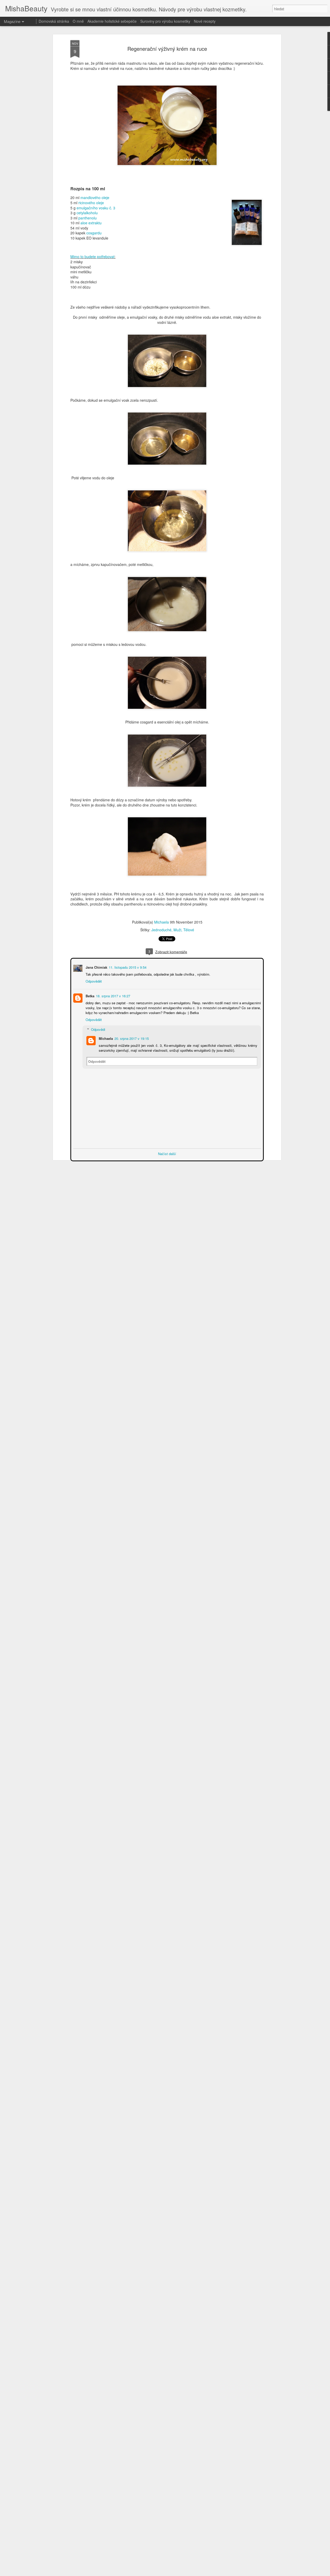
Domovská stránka (54, 21)
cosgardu (94, 233)
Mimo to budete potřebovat (92, 257)
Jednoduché (161, 930)
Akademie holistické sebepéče (112, 21)
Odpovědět (93, 981)
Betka (89, 995)
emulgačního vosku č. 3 (96, 208)
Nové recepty (205, 21)
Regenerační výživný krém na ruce (167, 49)
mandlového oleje (95, 197)
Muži (177, 930)
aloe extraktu (91, 223)
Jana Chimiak (96, 967)
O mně (78, 21)
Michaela (162, 922)
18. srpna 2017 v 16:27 (113, 995)
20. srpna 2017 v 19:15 (131, 1038)
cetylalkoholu (87, 213)
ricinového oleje (91, 203)
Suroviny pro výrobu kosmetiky (165, 21)
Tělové (189, 930)
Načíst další (167, 1153)
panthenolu (88, 218)
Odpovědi (98, 1029)
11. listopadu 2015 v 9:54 (127, 967)
